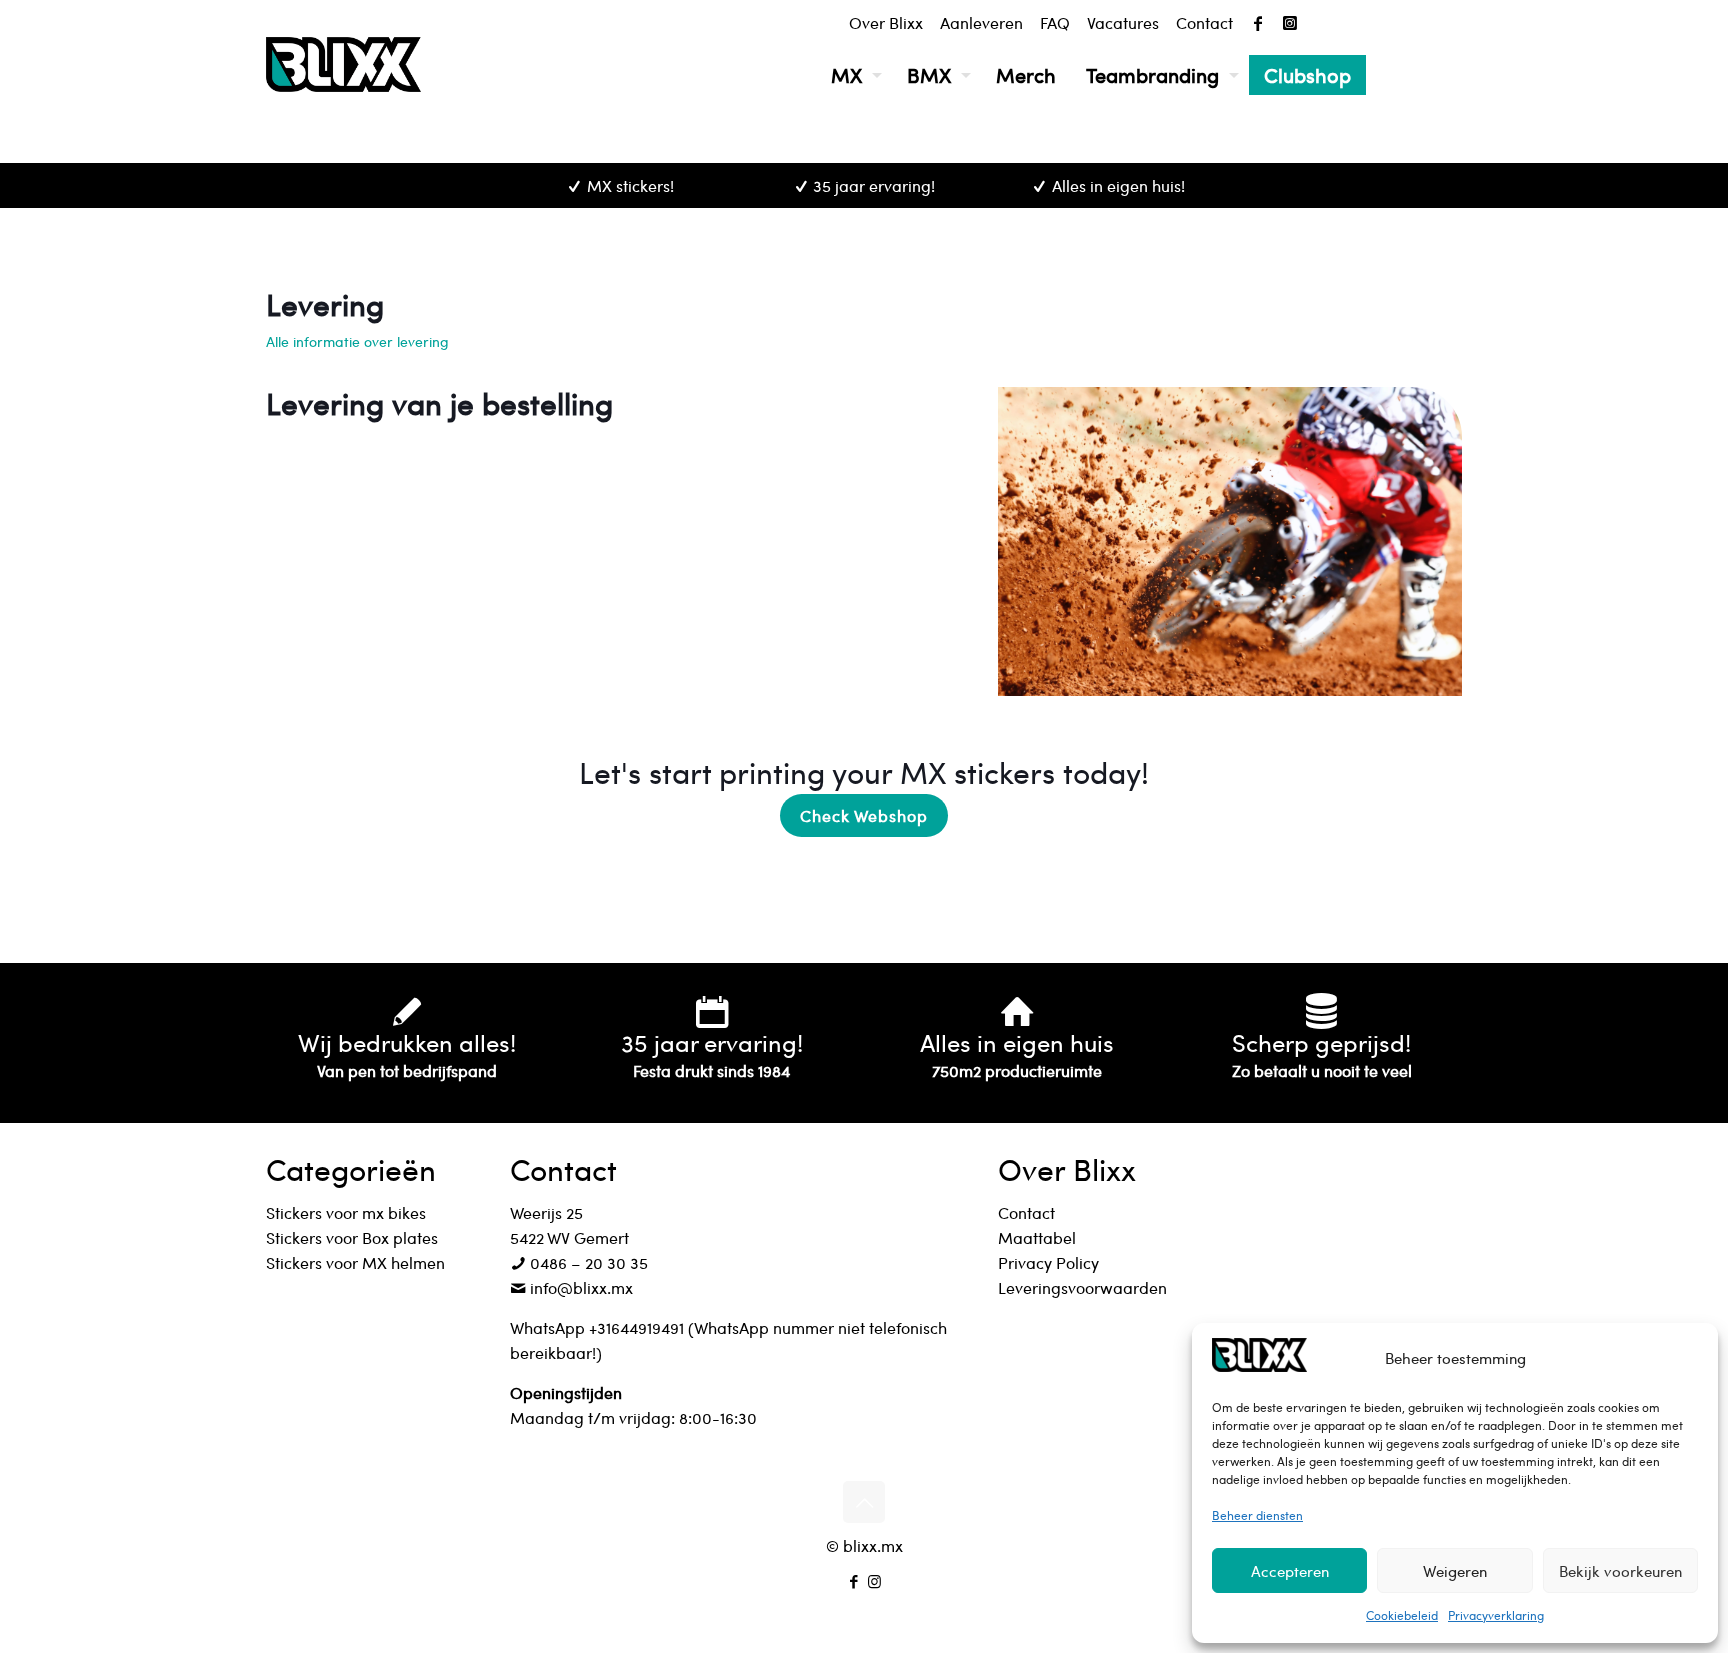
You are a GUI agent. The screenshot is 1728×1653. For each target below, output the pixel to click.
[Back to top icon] (864, 1502)
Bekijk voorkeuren (1620, 1571)
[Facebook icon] (853, 1581)
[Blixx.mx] (343, 64)
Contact (1204, 22)
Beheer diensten (1257, 1515)
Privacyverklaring (1496, 1615)
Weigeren (1455, 1571)
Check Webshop (864, 815)
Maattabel (1037, 1237)
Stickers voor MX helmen (355, 1262)
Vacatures (1123, 22)
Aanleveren (981, 22)
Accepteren (1290, 1571)
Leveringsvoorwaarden (1082, 1287)
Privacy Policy (1048, 1262)
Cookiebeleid (1402, 1615)
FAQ (1055, 22)
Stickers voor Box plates (352, 1237)
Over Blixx (886, 22)
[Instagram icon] (874, 1581)
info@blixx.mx (579, 1287)
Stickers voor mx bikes (346, 1212)
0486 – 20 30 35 (587, 1262)
